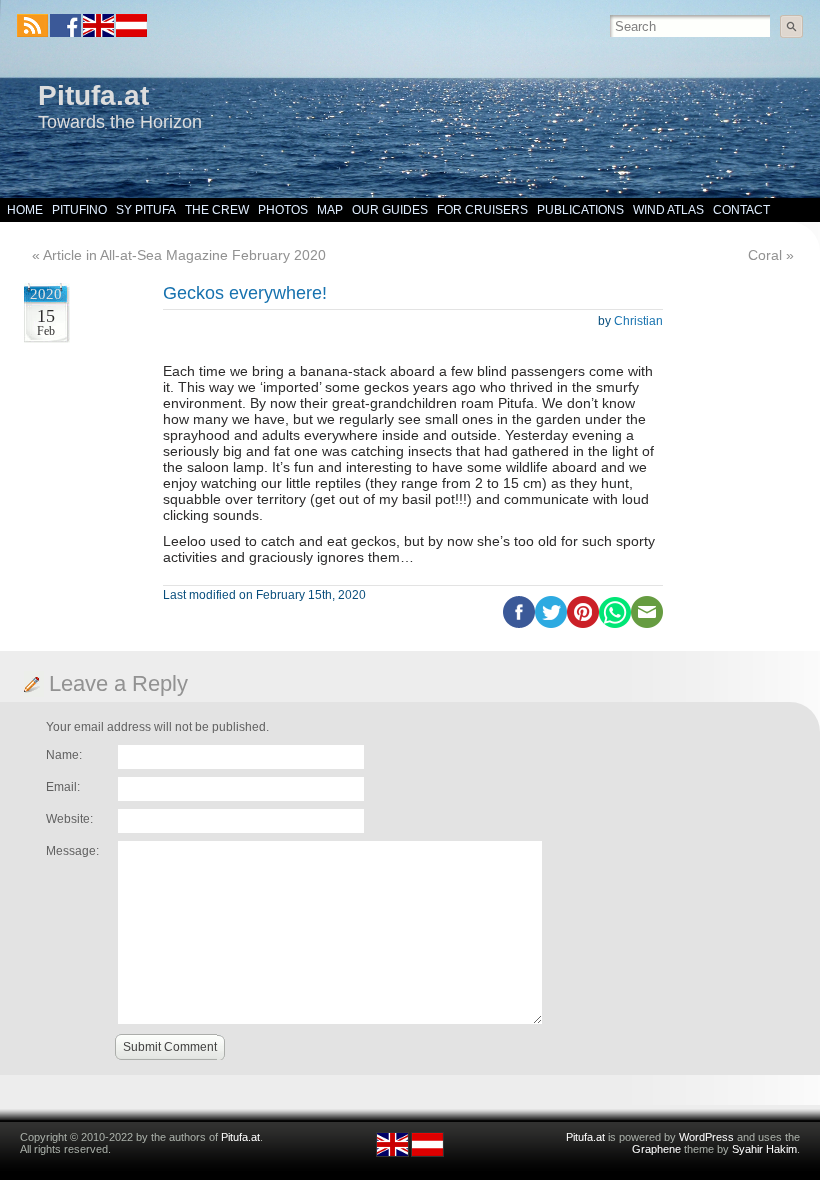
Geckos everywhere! (245, 293)
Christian (638, 321)
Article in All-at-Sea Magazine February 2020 (184, 255)
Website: (69, 819)
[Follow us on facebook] (65, 25)
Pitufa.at (93, 95)
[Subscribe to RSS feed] (32, 25)
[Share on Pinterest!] (583, 624)
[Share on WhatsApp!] (615, 624)
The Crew (217, 210)
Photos (283, 210)
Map (330, 210)
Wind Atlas (668, 210)
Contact (741, 210)
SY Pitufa (146, 210)
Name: (64, 755)
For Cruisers (482, 210)
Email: (63, 787)
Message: (72, 851)
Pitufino (79, 210)
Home (25, 210)
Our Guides (390, 210)
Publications (580, 210)
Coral (765, 255)
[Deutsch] (130, 33)
